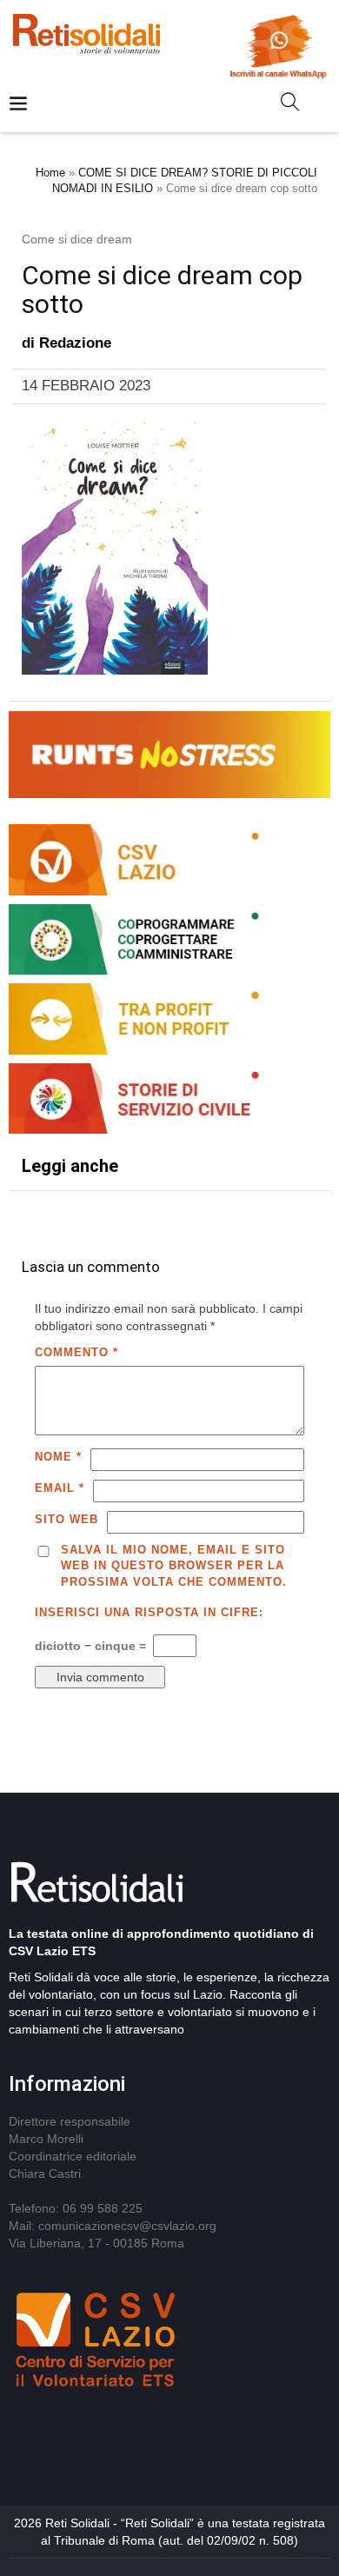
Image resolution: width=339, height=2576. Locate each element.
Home (50, 173)
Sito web (66, 1519)
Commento (76, 1352)
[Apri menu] (18, 105)
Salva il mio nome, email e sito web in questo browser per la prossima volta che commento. (174, 1566)
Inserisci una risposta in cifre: (149, 1612)
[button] (297, 105)
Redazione (75, 343)
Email (60, 1488)
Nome (58, 1457)
